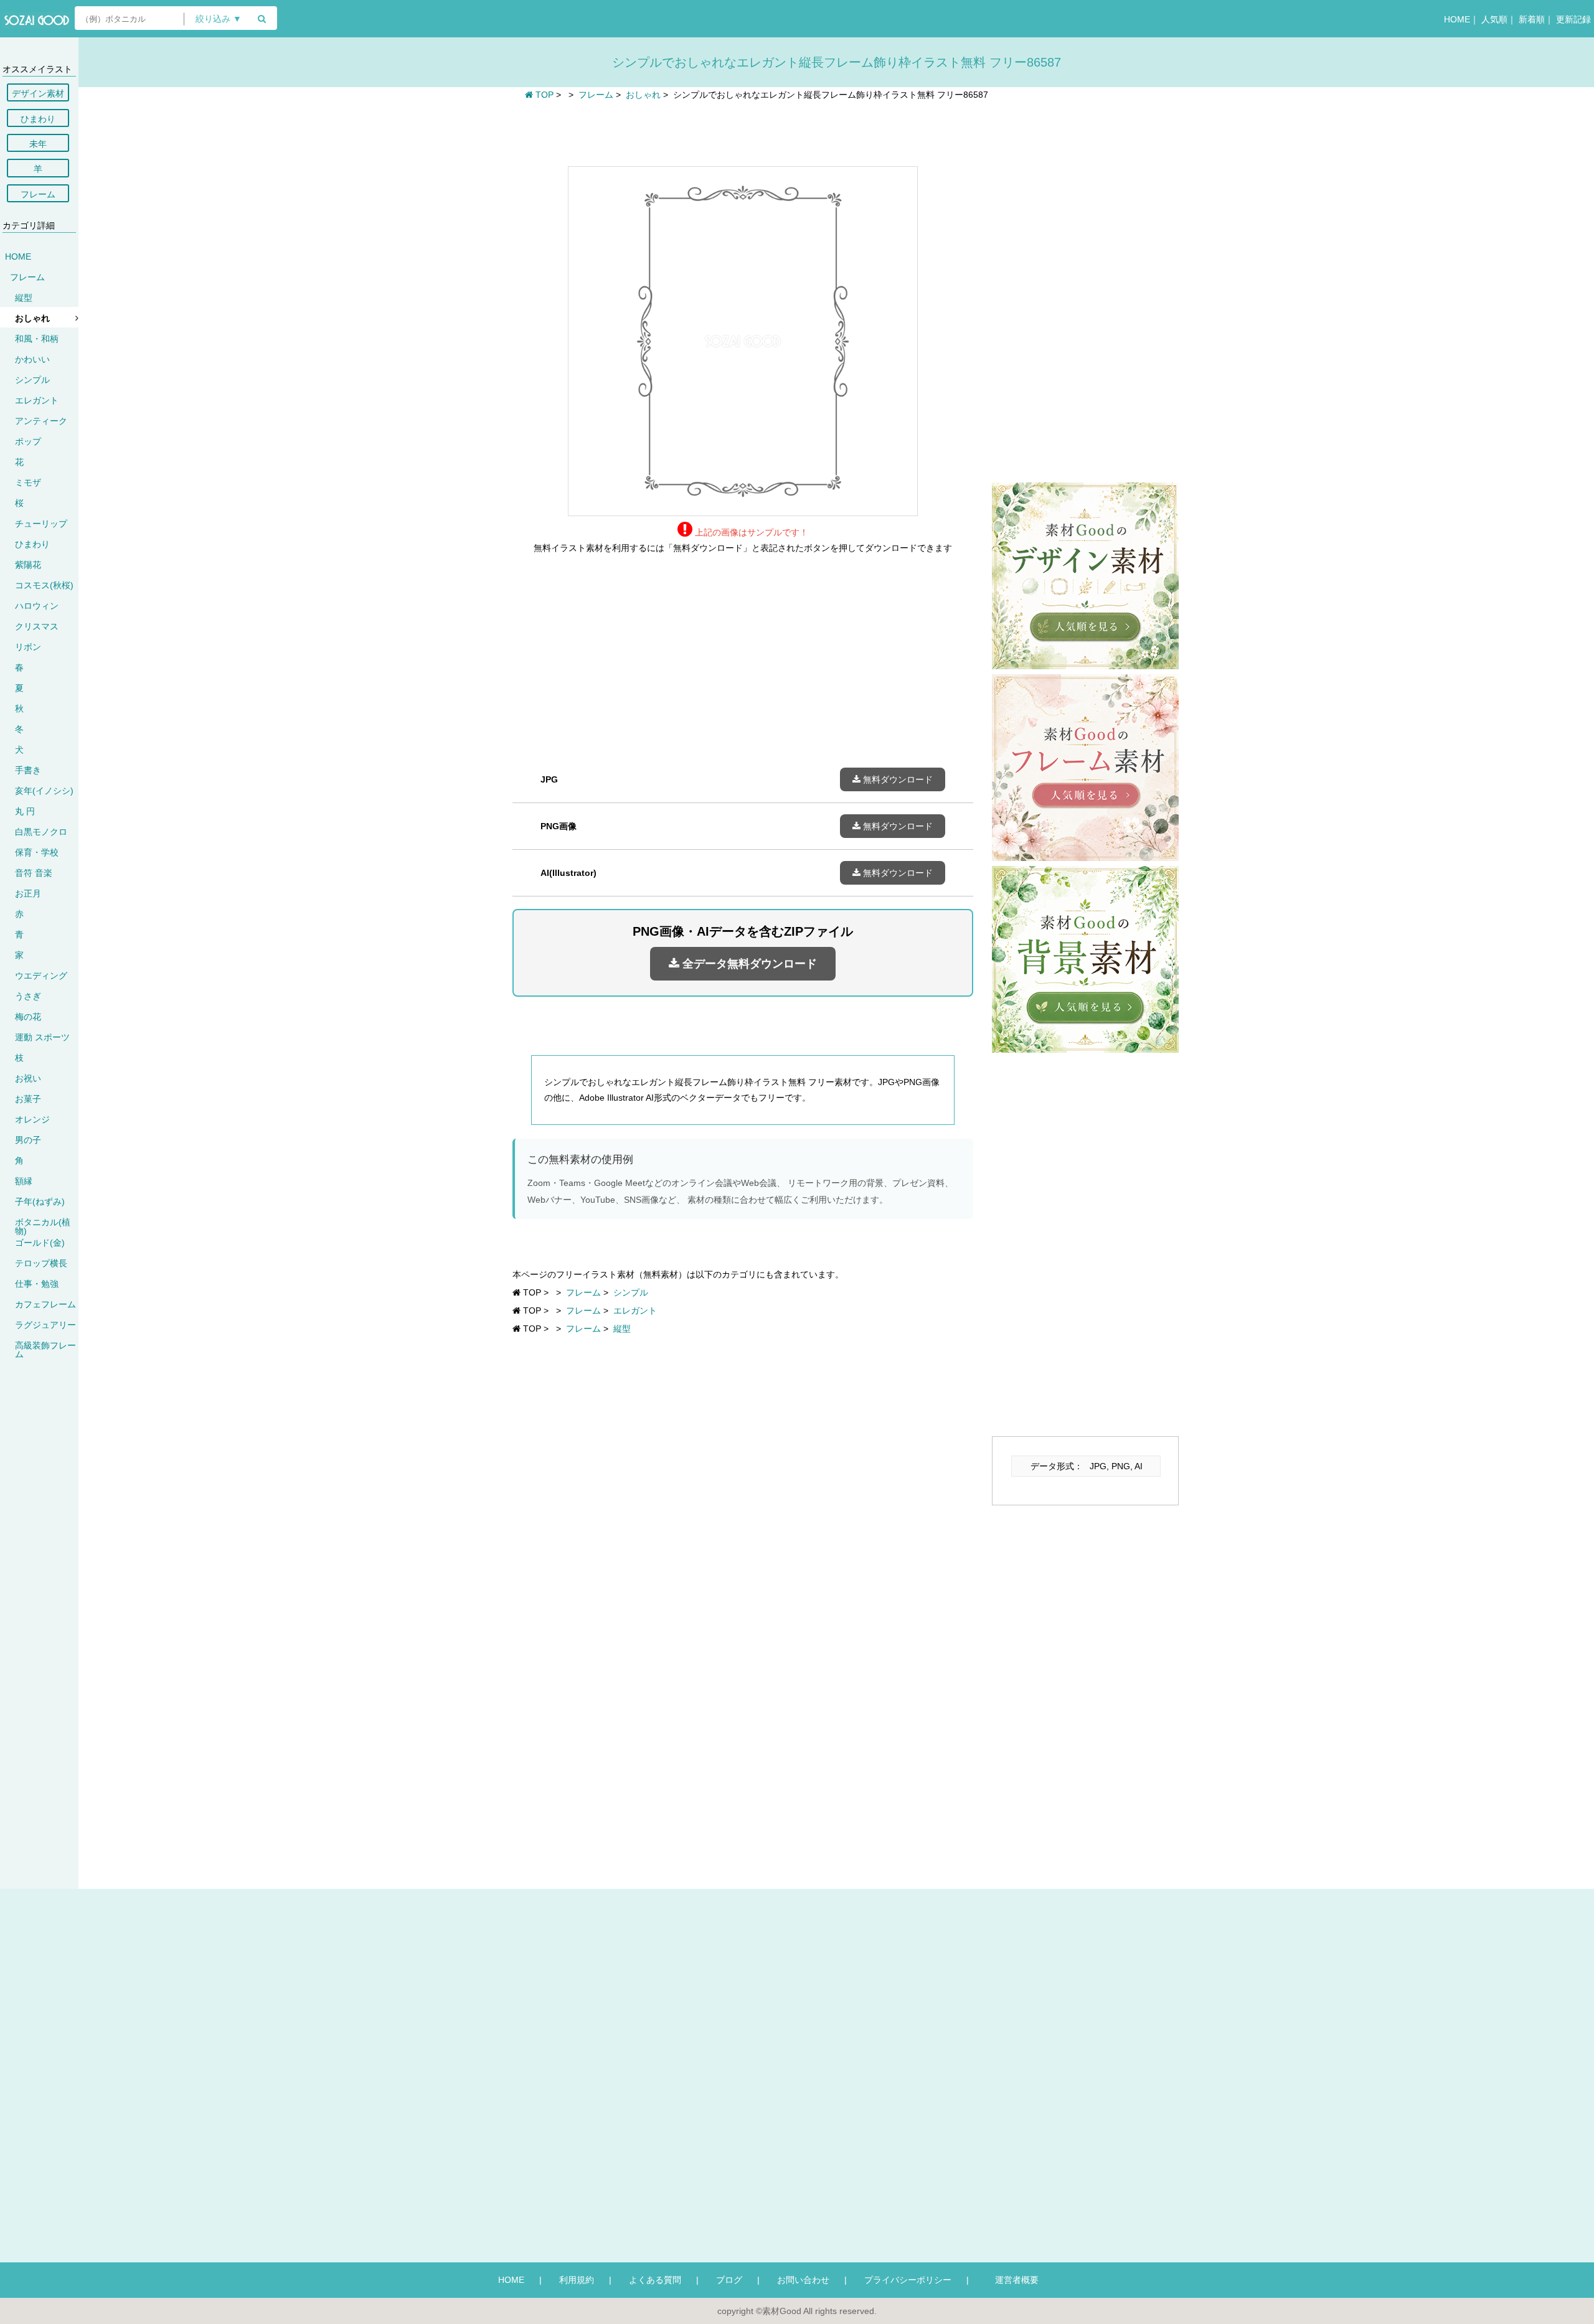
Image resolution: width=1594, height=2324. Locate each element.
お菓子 (28, 1099)
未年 (38, 144)
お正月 (28, 893)
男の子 (28, 1140)
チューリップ (41, 524)
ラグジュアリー (45, 1325)
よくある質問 (655, 2280)
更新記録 (1573, 19)
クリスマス (37, 626)
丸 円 (25, 811)
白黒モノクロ (41, 832)
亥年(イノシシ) (44, 791)
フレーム (38, 194)
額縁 (24, 1181)
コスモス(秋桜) (44, 585)
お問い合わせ (803, 2280)
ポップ (28, 441)
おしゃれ (32, 318)
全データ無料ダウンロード (748, 964)
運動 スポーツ (42, 1037)
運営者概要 (1012, 2280)
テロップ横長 (41, 1263)
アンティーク (41, 421)
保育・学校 (37, 852)
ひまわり (38, 119)
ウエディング (41, 976)
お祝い (28, 1078)
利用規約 (577, 2280)
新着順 (1532, 19)
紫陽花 (28, 565)
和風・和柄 (37, 339)
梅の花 (28, 1017)
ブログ (729, 2280)
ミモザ (28, 482)
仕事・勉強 (37, 1284)
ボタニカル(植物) (43, 1226)
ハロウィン (37, 606)
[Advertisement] (743, 132)
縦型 (24, 298)
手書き (28, 770)
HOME (1457, 19)
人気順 (1494, 19)
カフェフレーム (45, 1304)
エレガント (37, 400)
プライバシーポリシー (908, 2280)
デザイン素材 (38, 93)
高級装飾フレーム (45, 1350)
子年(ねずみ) (40, 1202)
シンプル (32, 380)
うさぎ (28, 996)
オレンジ (32, 1119)
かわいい (32, 359)
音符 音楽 (34, 873)
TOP (543, 95)
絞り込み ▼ (219, 19)
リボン (28, 647)
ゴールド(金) (40, 1243)
